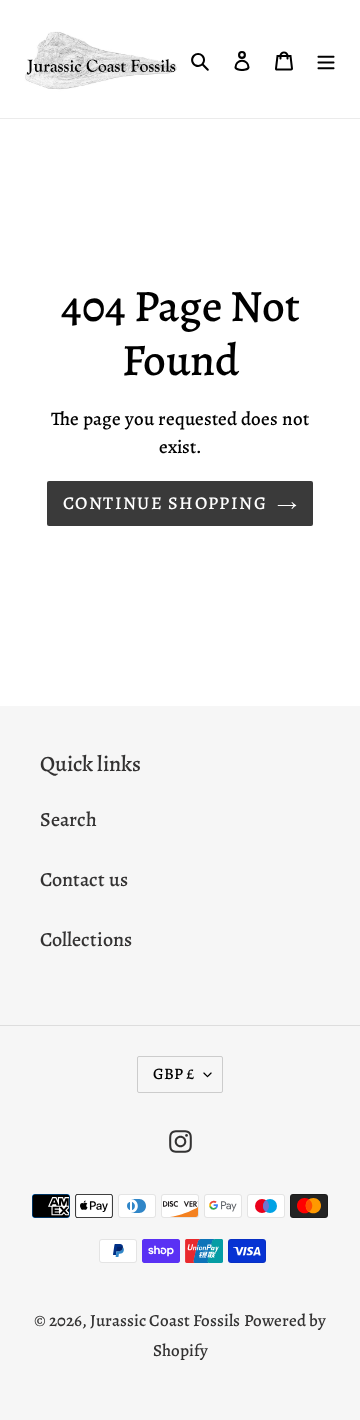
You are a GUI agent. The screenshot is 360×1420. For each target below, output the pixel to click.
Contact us (84, 879)
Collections (86, 939)
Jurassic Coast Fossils (165, 1320)
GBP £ (173, 1074)
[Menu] (326, 59)
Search (68, 819)
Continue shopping (165, 503)
